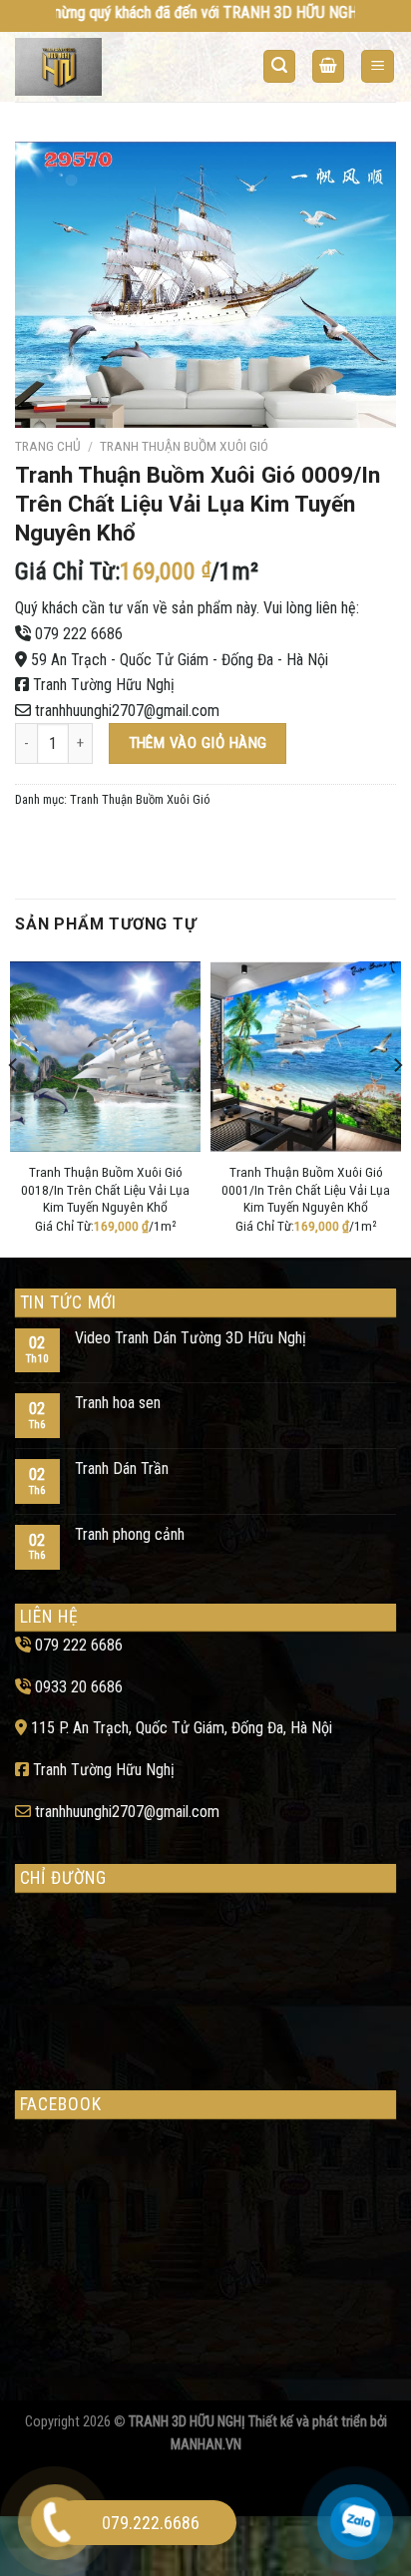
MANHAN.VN (206, 2445)
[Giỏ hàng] (328, 66)
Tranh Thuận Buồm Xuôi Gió (184, 446)
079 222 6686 (79, 634)
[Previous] (14, 1105)
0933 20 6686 (79, 1687)
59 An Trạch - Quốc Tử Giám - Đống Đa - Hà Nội (180, 660)
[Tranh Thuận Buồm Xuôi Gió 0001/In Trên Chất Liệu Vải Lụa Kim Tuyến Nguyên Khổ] (306, 1057)
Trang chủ (48, 446)
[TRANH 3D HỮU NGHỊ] (93, 67)
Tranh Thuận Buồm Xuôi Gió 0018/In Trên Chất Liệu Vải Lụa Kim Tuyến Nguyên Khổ (105, 1189)
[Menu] (378, 66)
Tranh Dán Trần (122, 1469)
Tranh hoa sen (118, 1403)
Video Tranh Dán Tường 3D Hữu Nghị (191, 1338)
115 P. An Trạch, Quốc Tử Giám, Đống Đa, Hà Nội (182, 1728)
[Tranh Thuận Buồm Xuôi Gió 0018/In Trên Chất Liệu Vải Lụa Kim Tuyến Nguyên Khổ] (105, 1057)
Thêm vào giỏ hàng (198, 743)
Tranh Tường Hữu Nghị (104, 685)
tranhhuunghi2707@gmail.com (127, 711)
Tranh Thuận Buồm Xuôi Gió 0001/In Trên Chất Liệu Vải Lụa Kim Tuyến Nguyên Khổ (306, 1189)
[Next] (397, 1105)
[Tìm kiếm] (279, 66)
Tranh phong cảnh (130, 1534)
